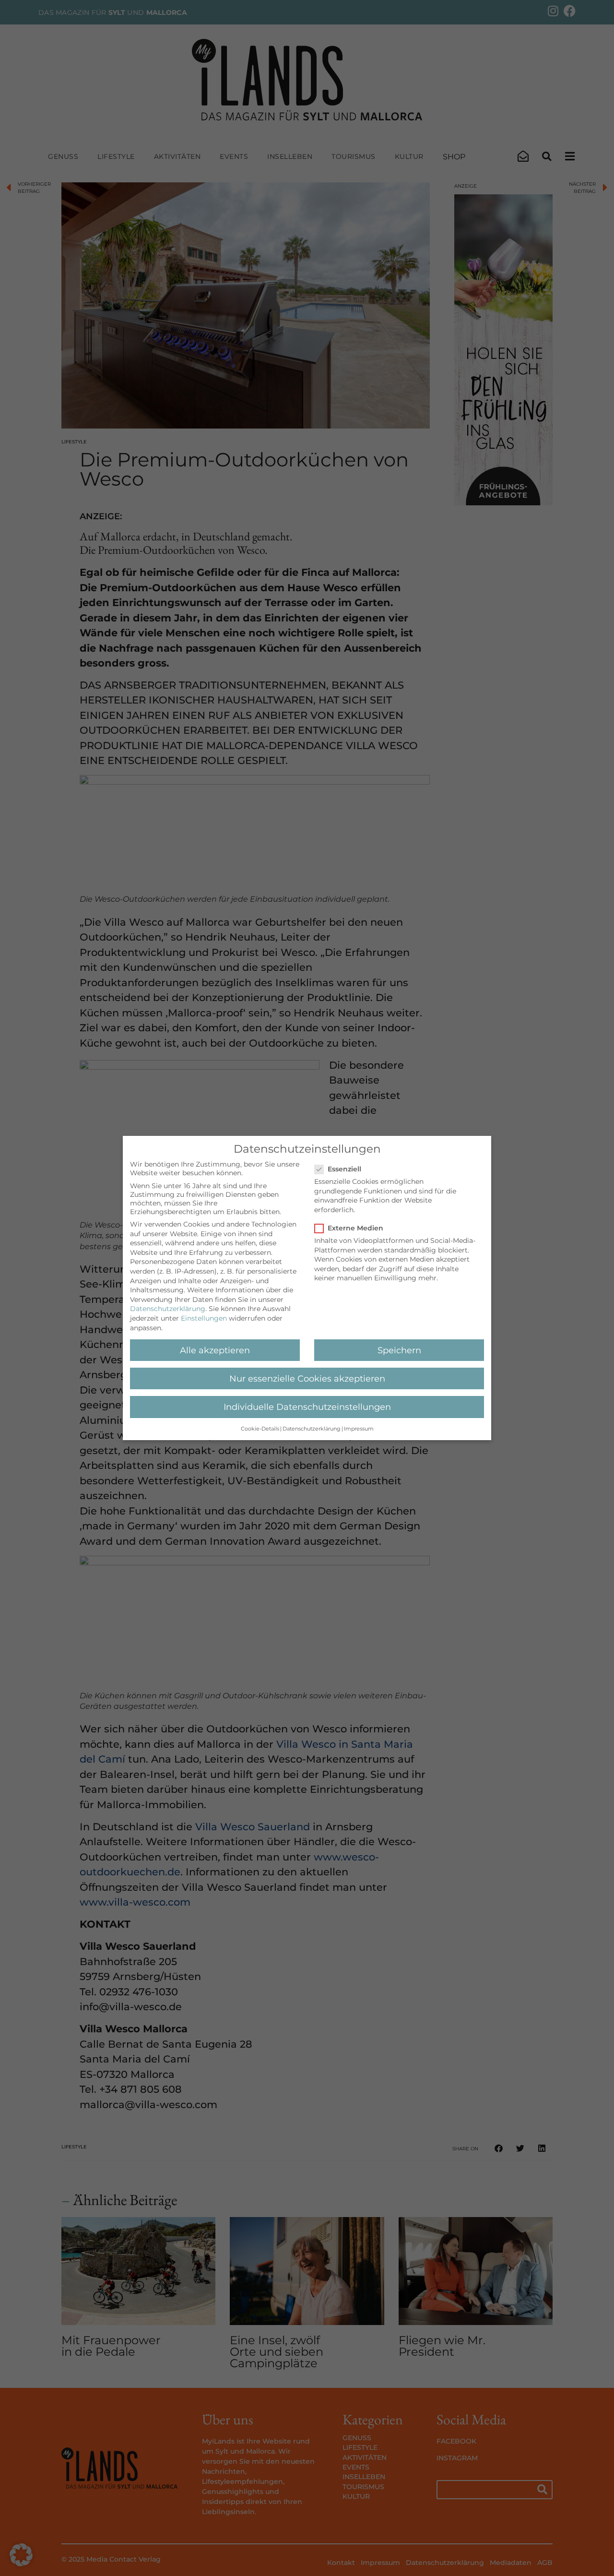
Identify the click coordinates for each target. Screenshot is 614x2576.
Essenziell (344, 1169)
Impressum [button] (359, 1429)
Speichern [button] (399, 1350)
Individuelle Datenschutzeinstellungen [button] (307, 1407)
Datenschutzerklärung (168, 1309)
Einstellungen (204, 1318)
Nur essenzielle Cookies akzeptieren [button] (307, 1378)
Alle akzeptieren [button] (215, 1350)
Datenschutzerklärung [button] (312, 1429)
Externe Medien (355, 1228)
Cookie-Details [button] (260, 1429)
